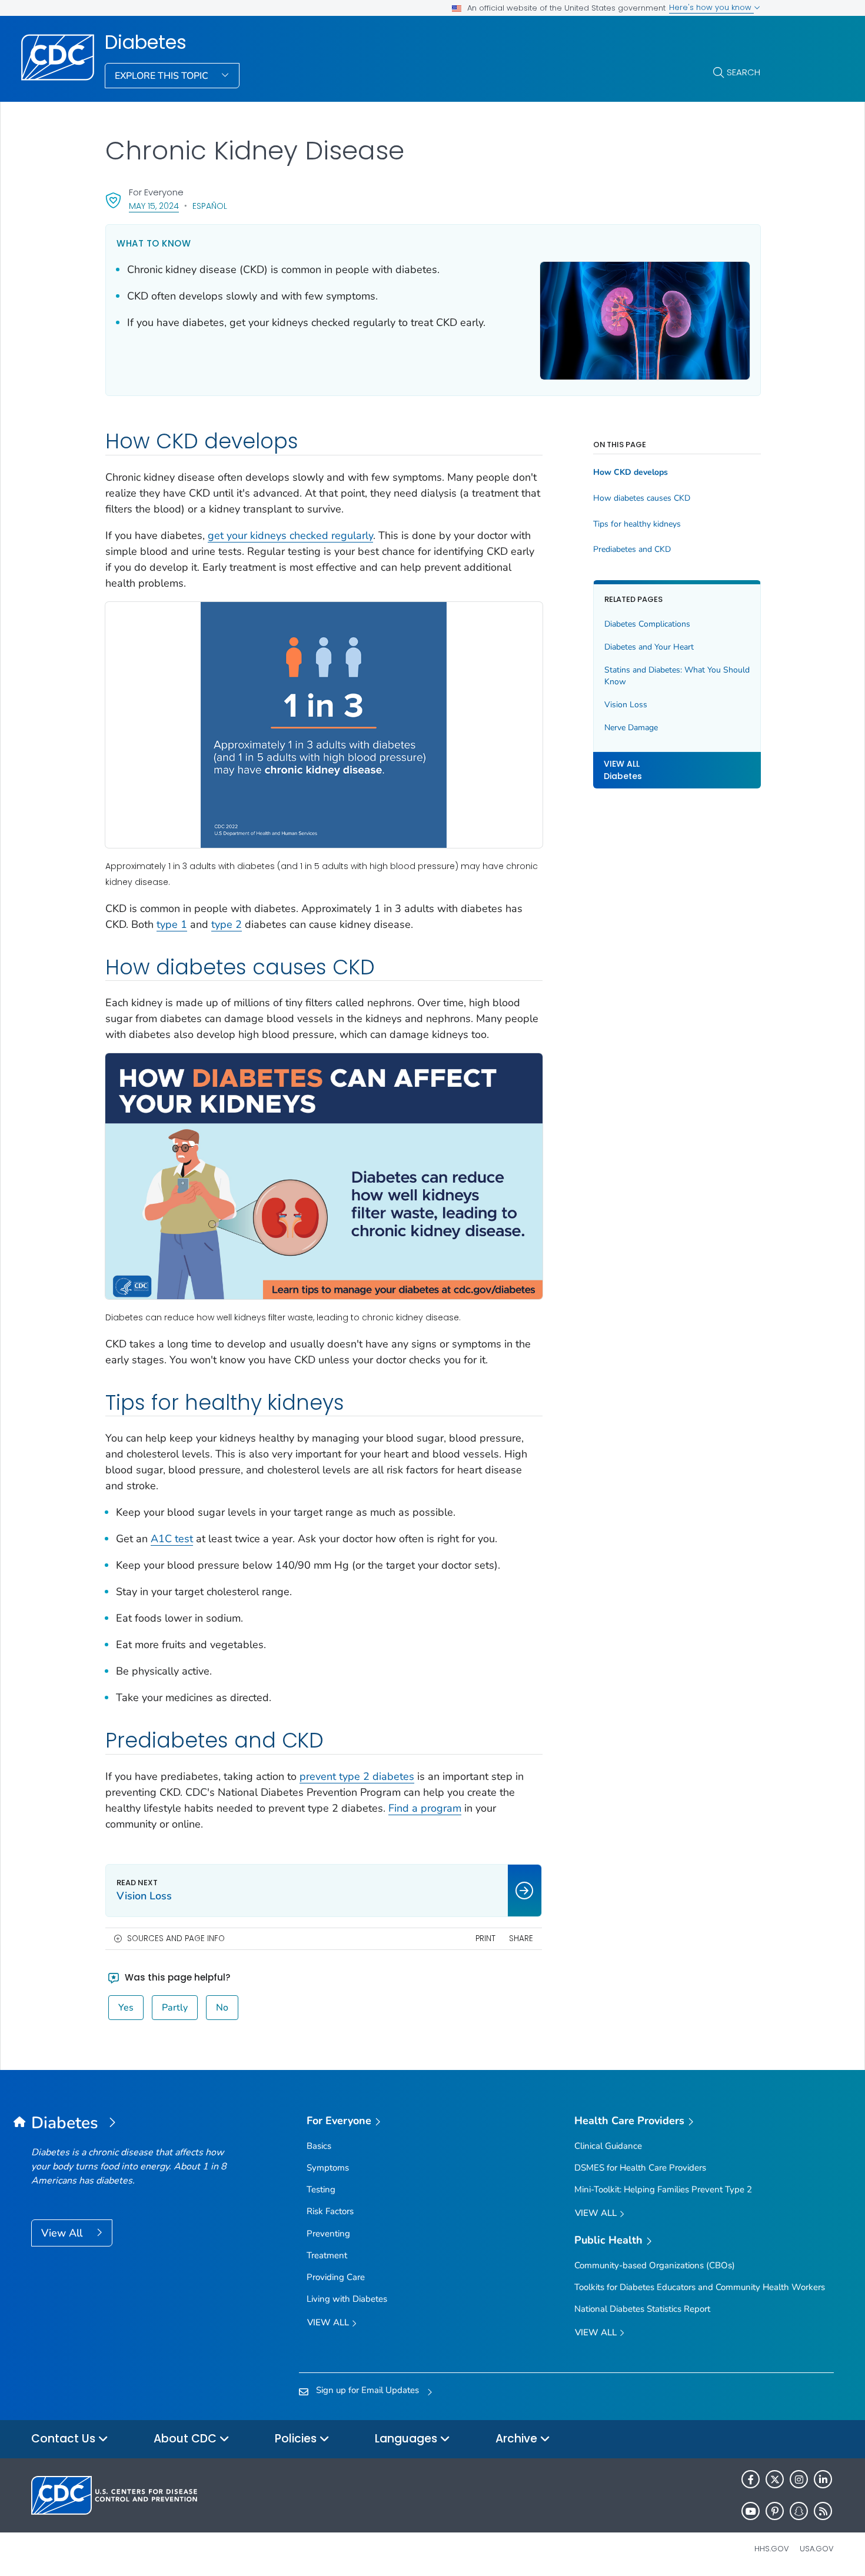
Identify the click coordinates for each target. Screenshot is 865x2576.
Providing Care (336, 2277)
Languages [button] (407, 2439)
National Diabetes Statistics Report (642, 2309)
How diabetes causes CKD (642, 498)
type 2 (227, 924)
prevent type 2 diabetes (357, 1776)
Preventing (328, 2234)
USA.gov (817, 2549)
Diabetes (146, 42)
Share (521, 1938)
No (222, 2008)
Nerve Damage (631, 728)
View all (329, 2322)
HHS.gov (772, 2549)
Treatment (327, 2255)
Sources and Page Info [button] (176, 1938)
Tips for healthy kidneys (637, 524)
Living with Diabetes (347, 2299)
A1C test (172, 1539)
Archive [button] (518, 2439)
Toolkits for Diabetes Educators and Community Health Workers (700, 2287)
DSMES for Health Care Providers (640, 2168)
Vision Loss (626, 705)
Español (210, 206)
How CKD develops (631, 472)
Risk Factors (330, 2211)
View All (63, 2233)
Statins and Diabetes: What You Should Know (677, 676)
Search (743, 72)
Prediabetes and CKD (632, 550)
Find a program (425, 1808)
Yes (126, 2008)
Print (485, 1938)
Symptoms (328, 2168)
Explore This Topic (163, 76)
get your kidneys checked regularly (290, 535)
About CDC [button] (187, 2439)
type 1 (172, 924)
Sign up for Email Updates (367, 2390)
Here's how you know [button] (711, 7)
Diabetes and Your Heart (649, 647)
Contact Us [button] (65, 2439)
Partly (175, 2008)
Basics (319, 2146)
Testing (321, 2189)
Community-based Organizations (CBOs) (655, 2265)
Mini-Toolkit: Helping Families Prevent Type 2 (663, 2189)
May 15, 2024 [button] (154, 206)
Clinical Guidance (608, 2146)
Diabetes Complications (647, 624)
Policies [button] (297, 2439)
